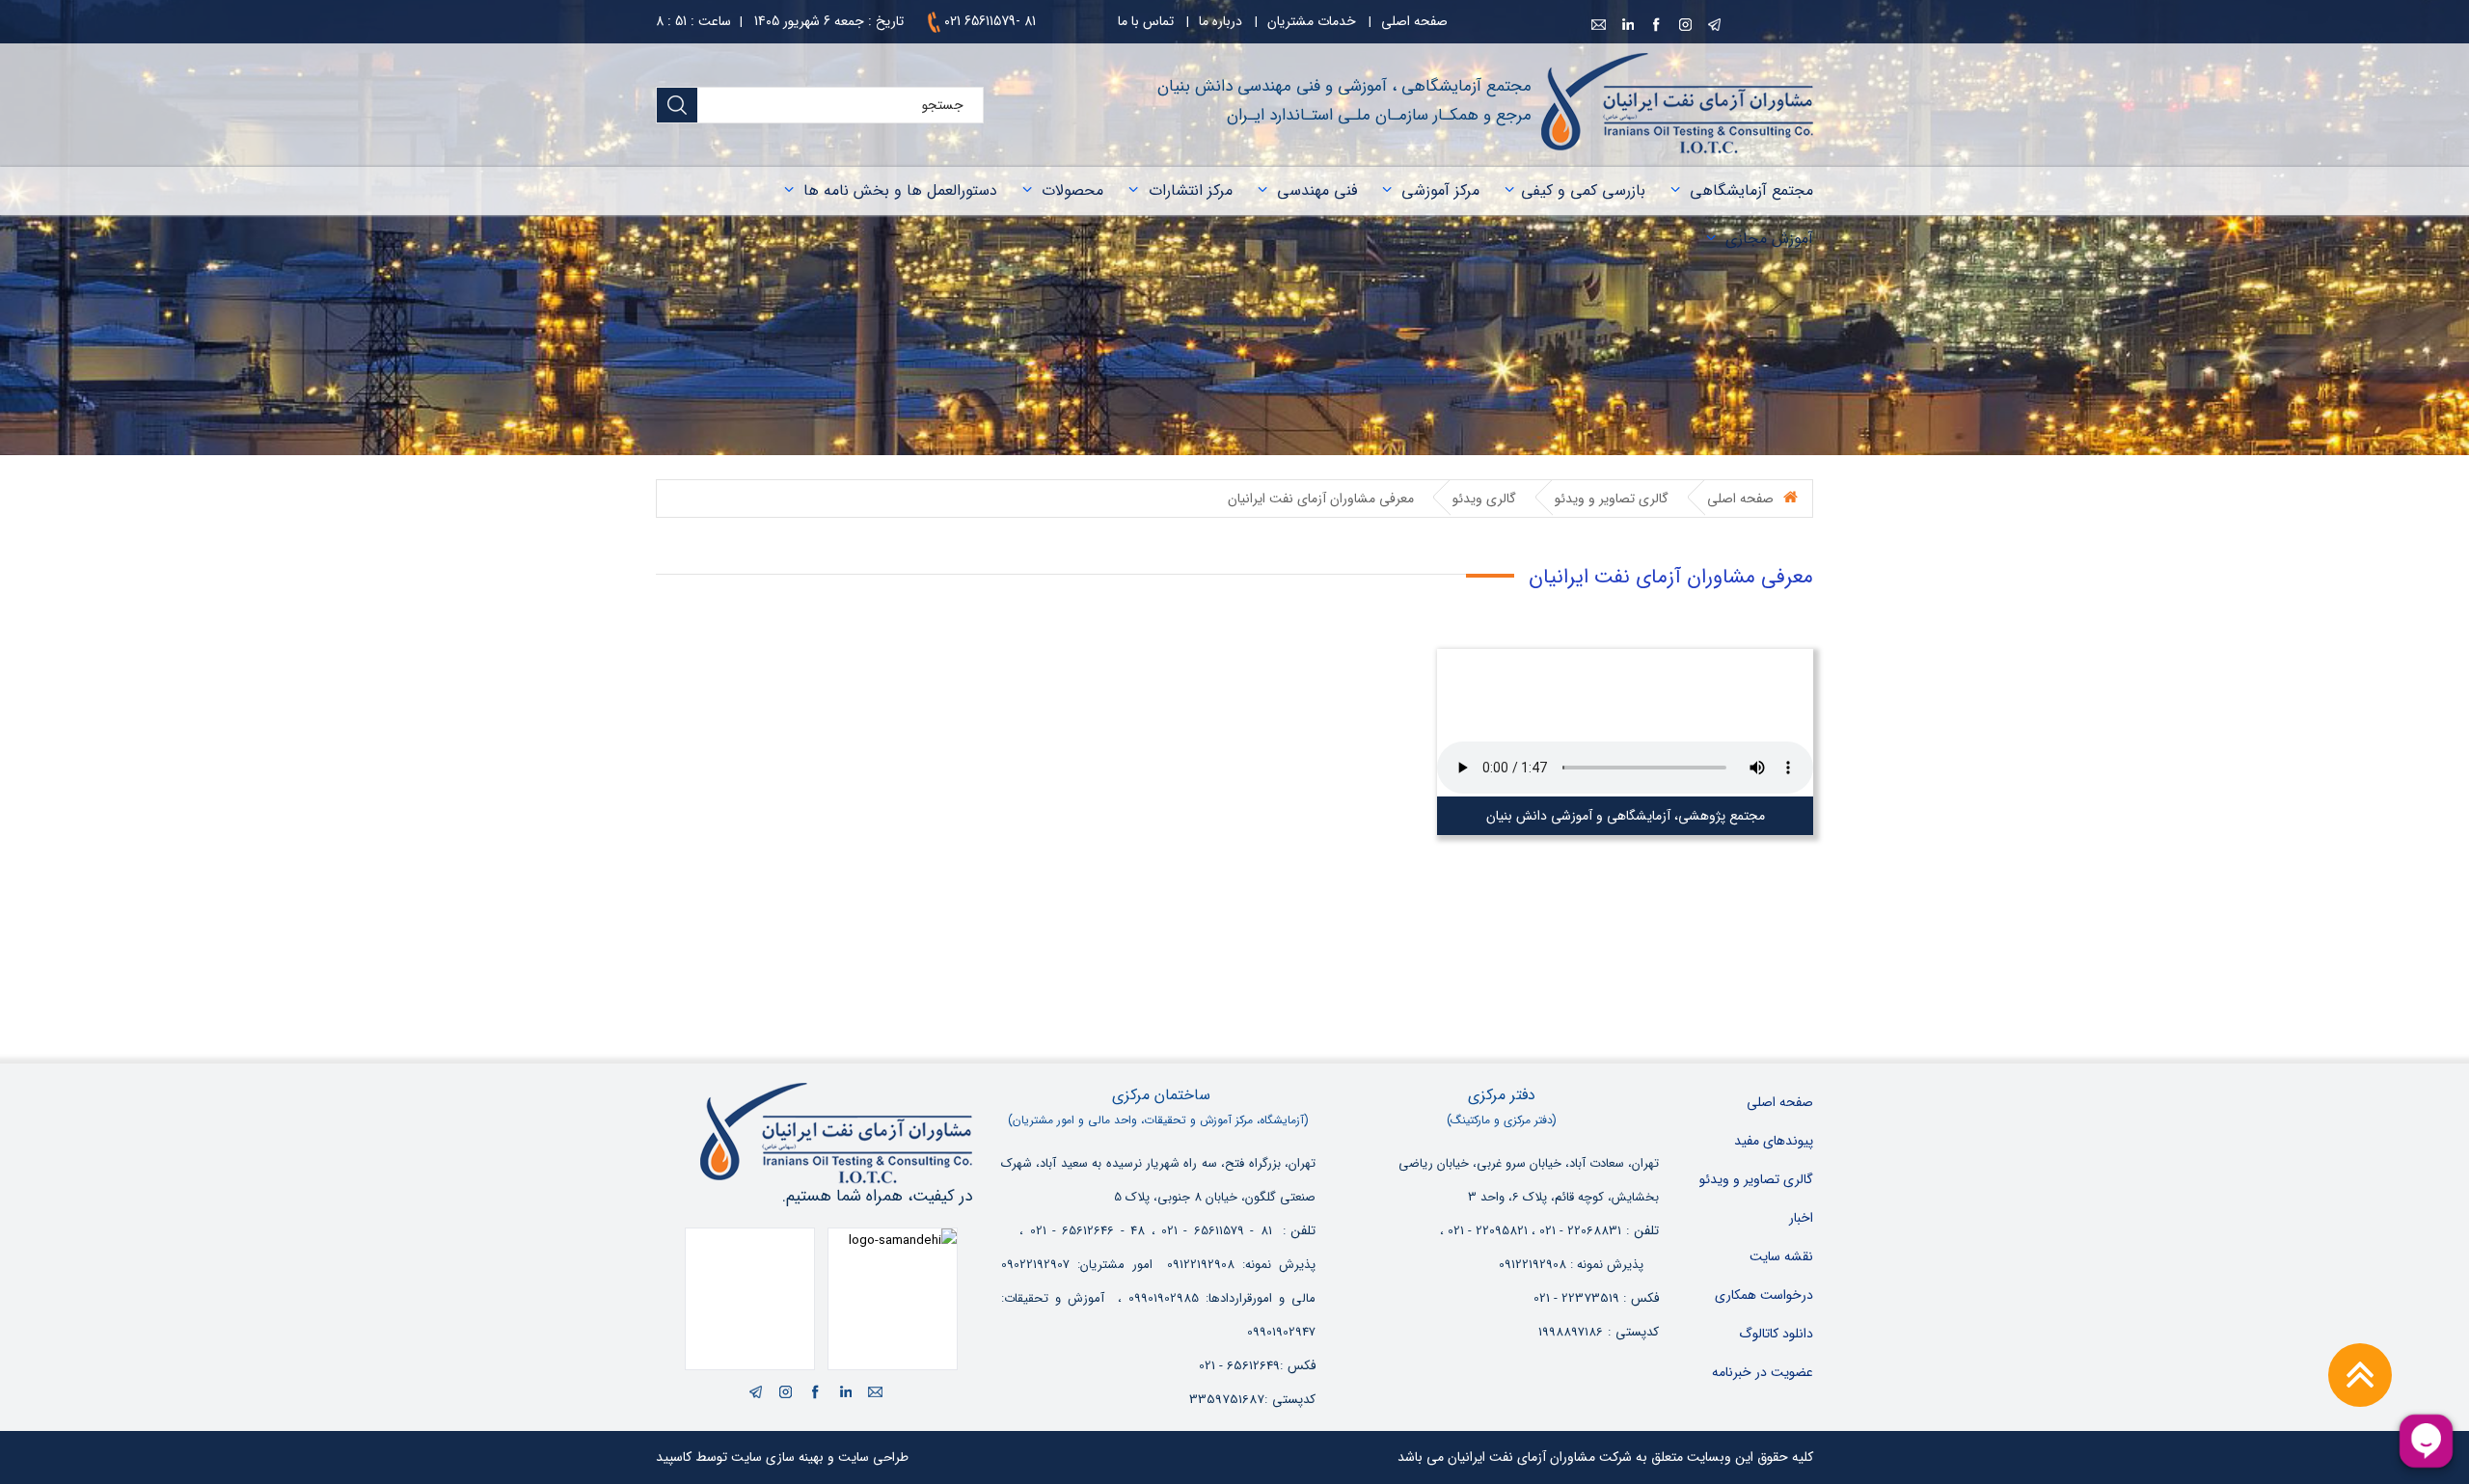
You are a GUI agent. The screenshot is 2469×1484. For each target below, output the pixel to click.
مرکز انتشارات (1191, 190)
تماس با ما (1146, 21)
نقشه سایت (1781, 1256)
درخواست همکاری (1764, 1295)
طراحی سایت (873, 1457)
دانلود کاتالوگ (1776, 1334)
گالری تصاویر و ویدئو (1612, 499)
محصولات (1072, 190)
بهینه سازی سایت (777, 1457)
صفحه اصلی (1414, 21)
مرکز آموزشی (1440, 190)
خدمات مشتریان (1312, 21)
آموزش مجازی (1769, 239)
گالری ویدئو (1484, 499)
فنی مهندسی (1317, 190)
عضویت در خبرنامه (1763, 1372)
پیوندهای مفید (1774, 1141)
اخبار (1801, 1218)
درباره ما (1221, 21)
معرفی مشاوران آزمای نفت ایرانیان (1321, 499)
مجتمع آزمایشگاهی (1751, 190)
